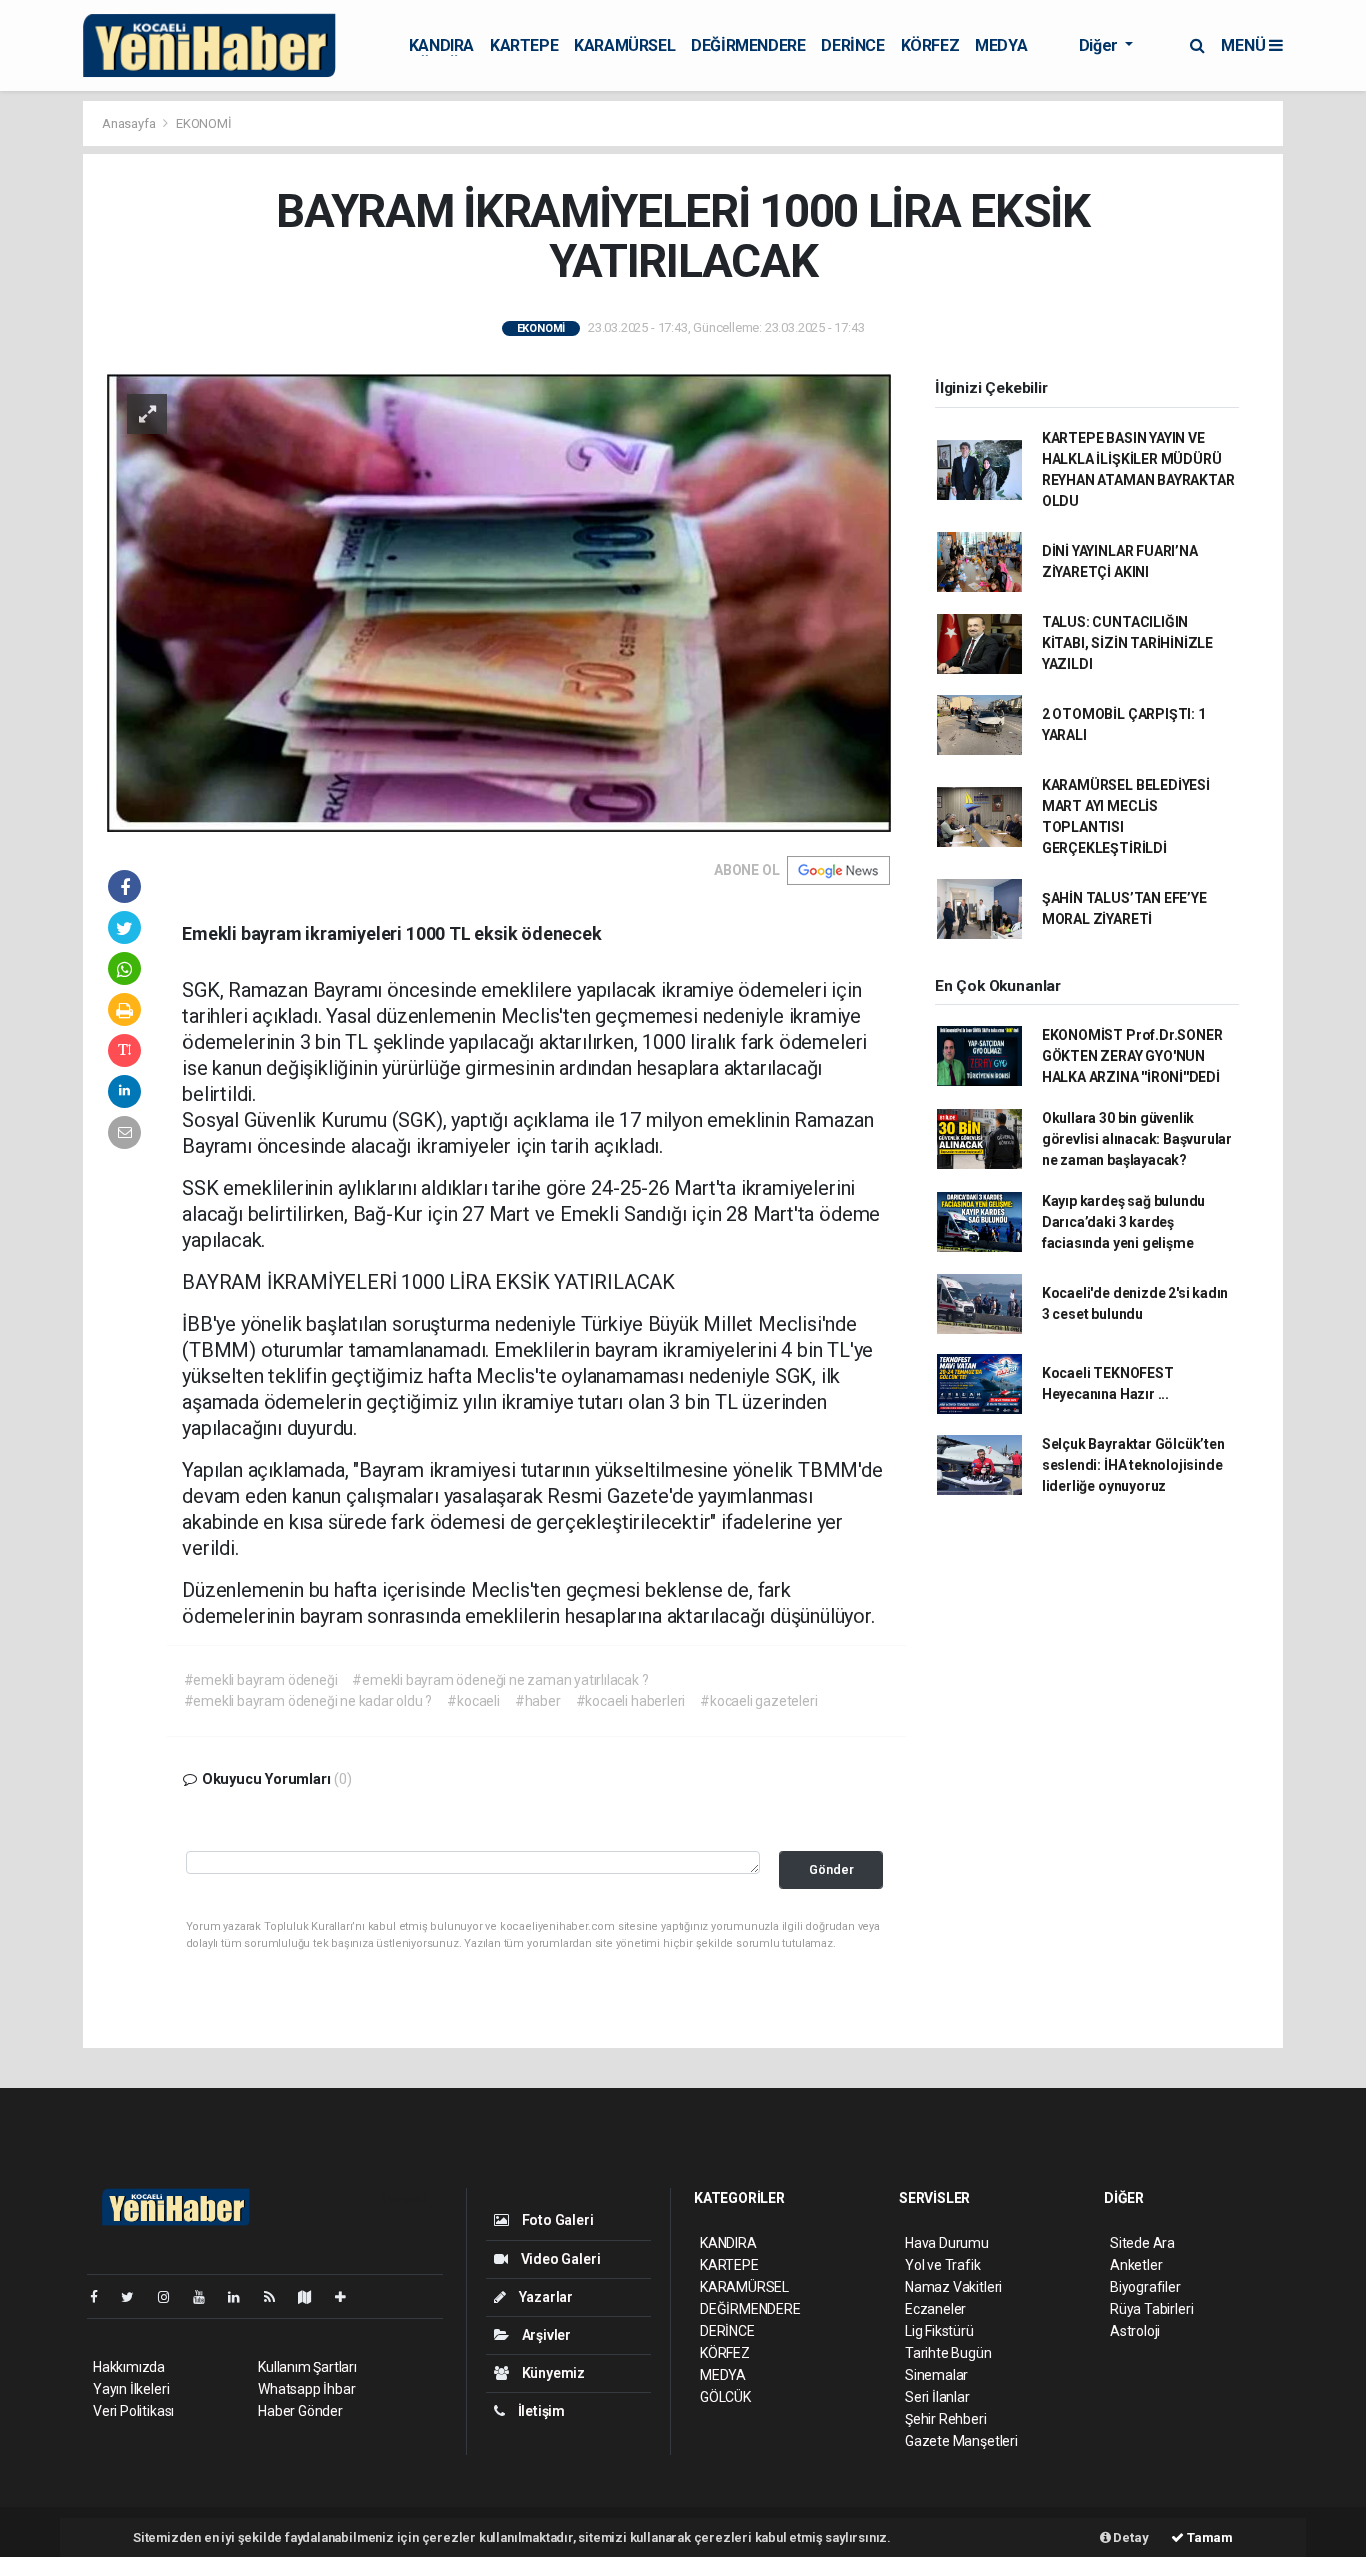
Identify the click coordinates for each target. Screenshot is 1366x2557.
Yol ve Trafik (943, 2265)
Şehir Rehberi (946, 2419)
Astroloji (1135, 2331)
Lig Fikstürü (939, 2331)
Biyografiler (1145, 2287)
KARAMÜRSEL (624, 45)
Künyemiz (552, 2373)
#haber (538, 1701)
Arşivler (545, 2335)
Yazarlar (544, 2297)
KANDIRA (441, 45)
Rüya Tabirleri (1151, 2309)
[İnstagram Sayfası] (172, 2297)
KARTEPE (524, 45)
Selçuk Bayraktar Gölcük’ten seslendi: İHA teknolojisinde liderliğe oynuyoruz (1133, 1465)
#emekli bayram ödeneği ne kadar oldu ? (308, 1701)
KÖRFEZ (930, 45)
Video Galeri (559, 2259)
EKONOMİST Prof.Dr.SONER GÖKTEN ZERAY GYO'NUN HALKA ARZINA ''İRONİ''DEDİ (1132, 1056)
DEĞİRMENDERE (748, 45)
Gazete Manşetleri (961, 2441)
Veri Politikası (133, 2411)
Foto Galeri (556, 2220)
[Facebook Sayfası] (102, 2297)
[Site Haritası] (313, 2297)
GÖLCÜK (725, 2397)
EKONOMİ (204, 123)
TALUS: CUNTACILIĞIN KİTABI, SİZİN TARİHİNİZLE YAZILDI (1127, 643)
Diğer (1100, 45)
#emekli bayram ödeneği (261, 1680)
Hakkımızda (129, 2367)
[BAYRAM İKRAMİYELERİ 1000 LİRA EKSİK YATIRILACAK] (499, 601)
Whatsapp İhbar (306, 2389)
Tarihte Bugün (948, 2353)
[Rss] (277, 2297)
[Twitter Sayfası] (135, 2297)
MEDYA (1001, 45)
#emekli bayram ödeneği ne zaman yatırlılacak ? (500, 1680)
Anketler (1136, 2265)
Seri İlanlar (937, 2397)
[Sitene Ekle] (348, 2297)
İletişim (540, 2411)
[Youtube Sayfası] (207, 2297)
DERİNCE (852, 45)
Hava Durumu (947, 2243)
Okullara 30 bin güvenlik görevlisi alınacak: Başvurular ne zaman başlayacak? (1137, 1139)
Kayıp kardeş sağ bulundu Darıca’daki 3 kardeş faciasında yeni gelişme (1123, 1222)
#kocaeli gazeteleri (758, 1701)
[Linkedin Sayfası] (242, 2297)
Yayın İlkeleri (131, 2389)
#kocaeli (473, 1701)
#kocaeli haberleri (631, 1701)
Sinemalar (936, 2375)
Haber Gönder (300, 2411)
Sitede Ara (1142, 2243)
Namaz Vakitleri (953, 2287)
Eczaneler (935, 2309)
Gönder (831, 1869)
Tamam (1208, 2537)
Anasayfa (130, 123)
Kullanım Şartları (307, 2367)
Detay (1130, 2537)
